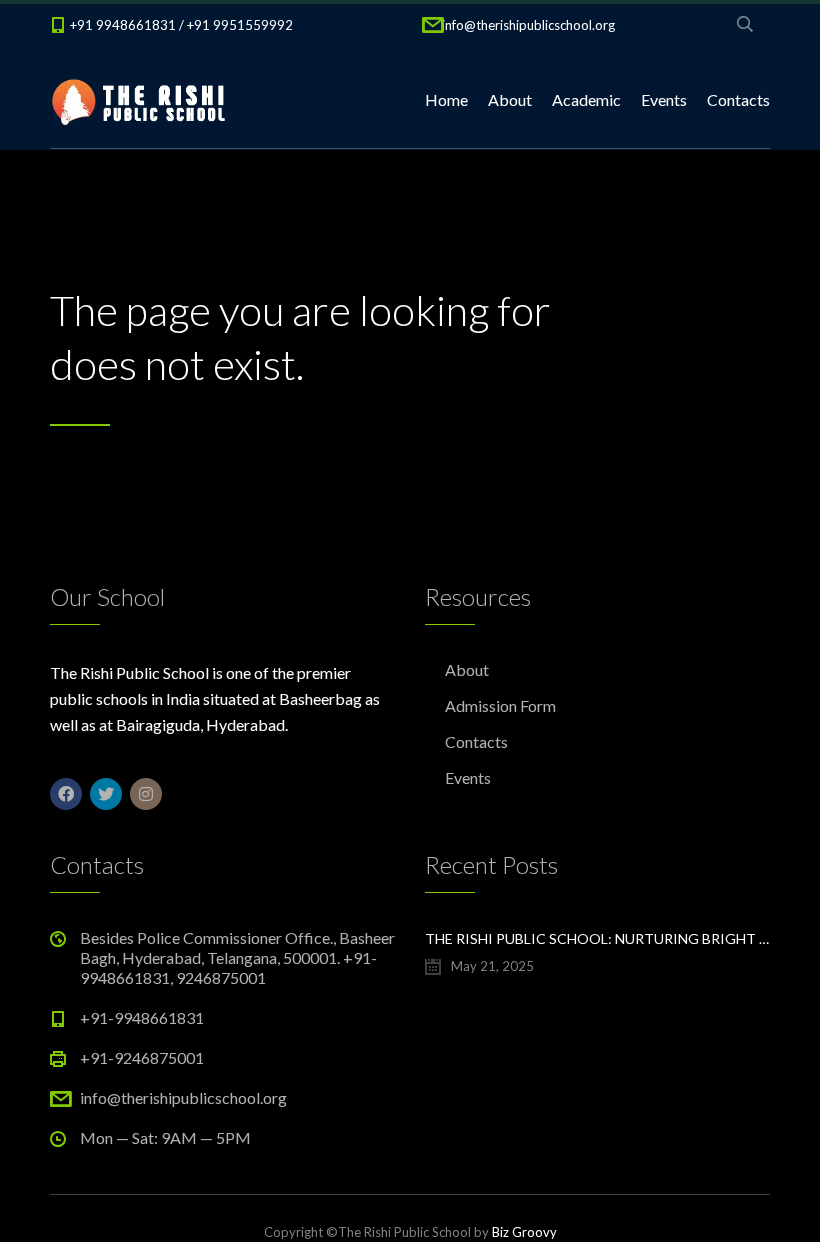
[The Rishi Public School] (140, 100)
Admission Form (500, 705)
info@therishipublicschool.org (528, 25)
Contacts (738, 99)
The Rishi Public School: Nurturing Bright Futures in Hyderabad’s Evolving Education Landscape (597, 938)
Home (446, 99)
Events (664, 99)
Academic (586, 99)
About (510, 99)
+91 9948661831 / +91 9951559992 (181, 25)
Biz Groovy (524, 1232)
